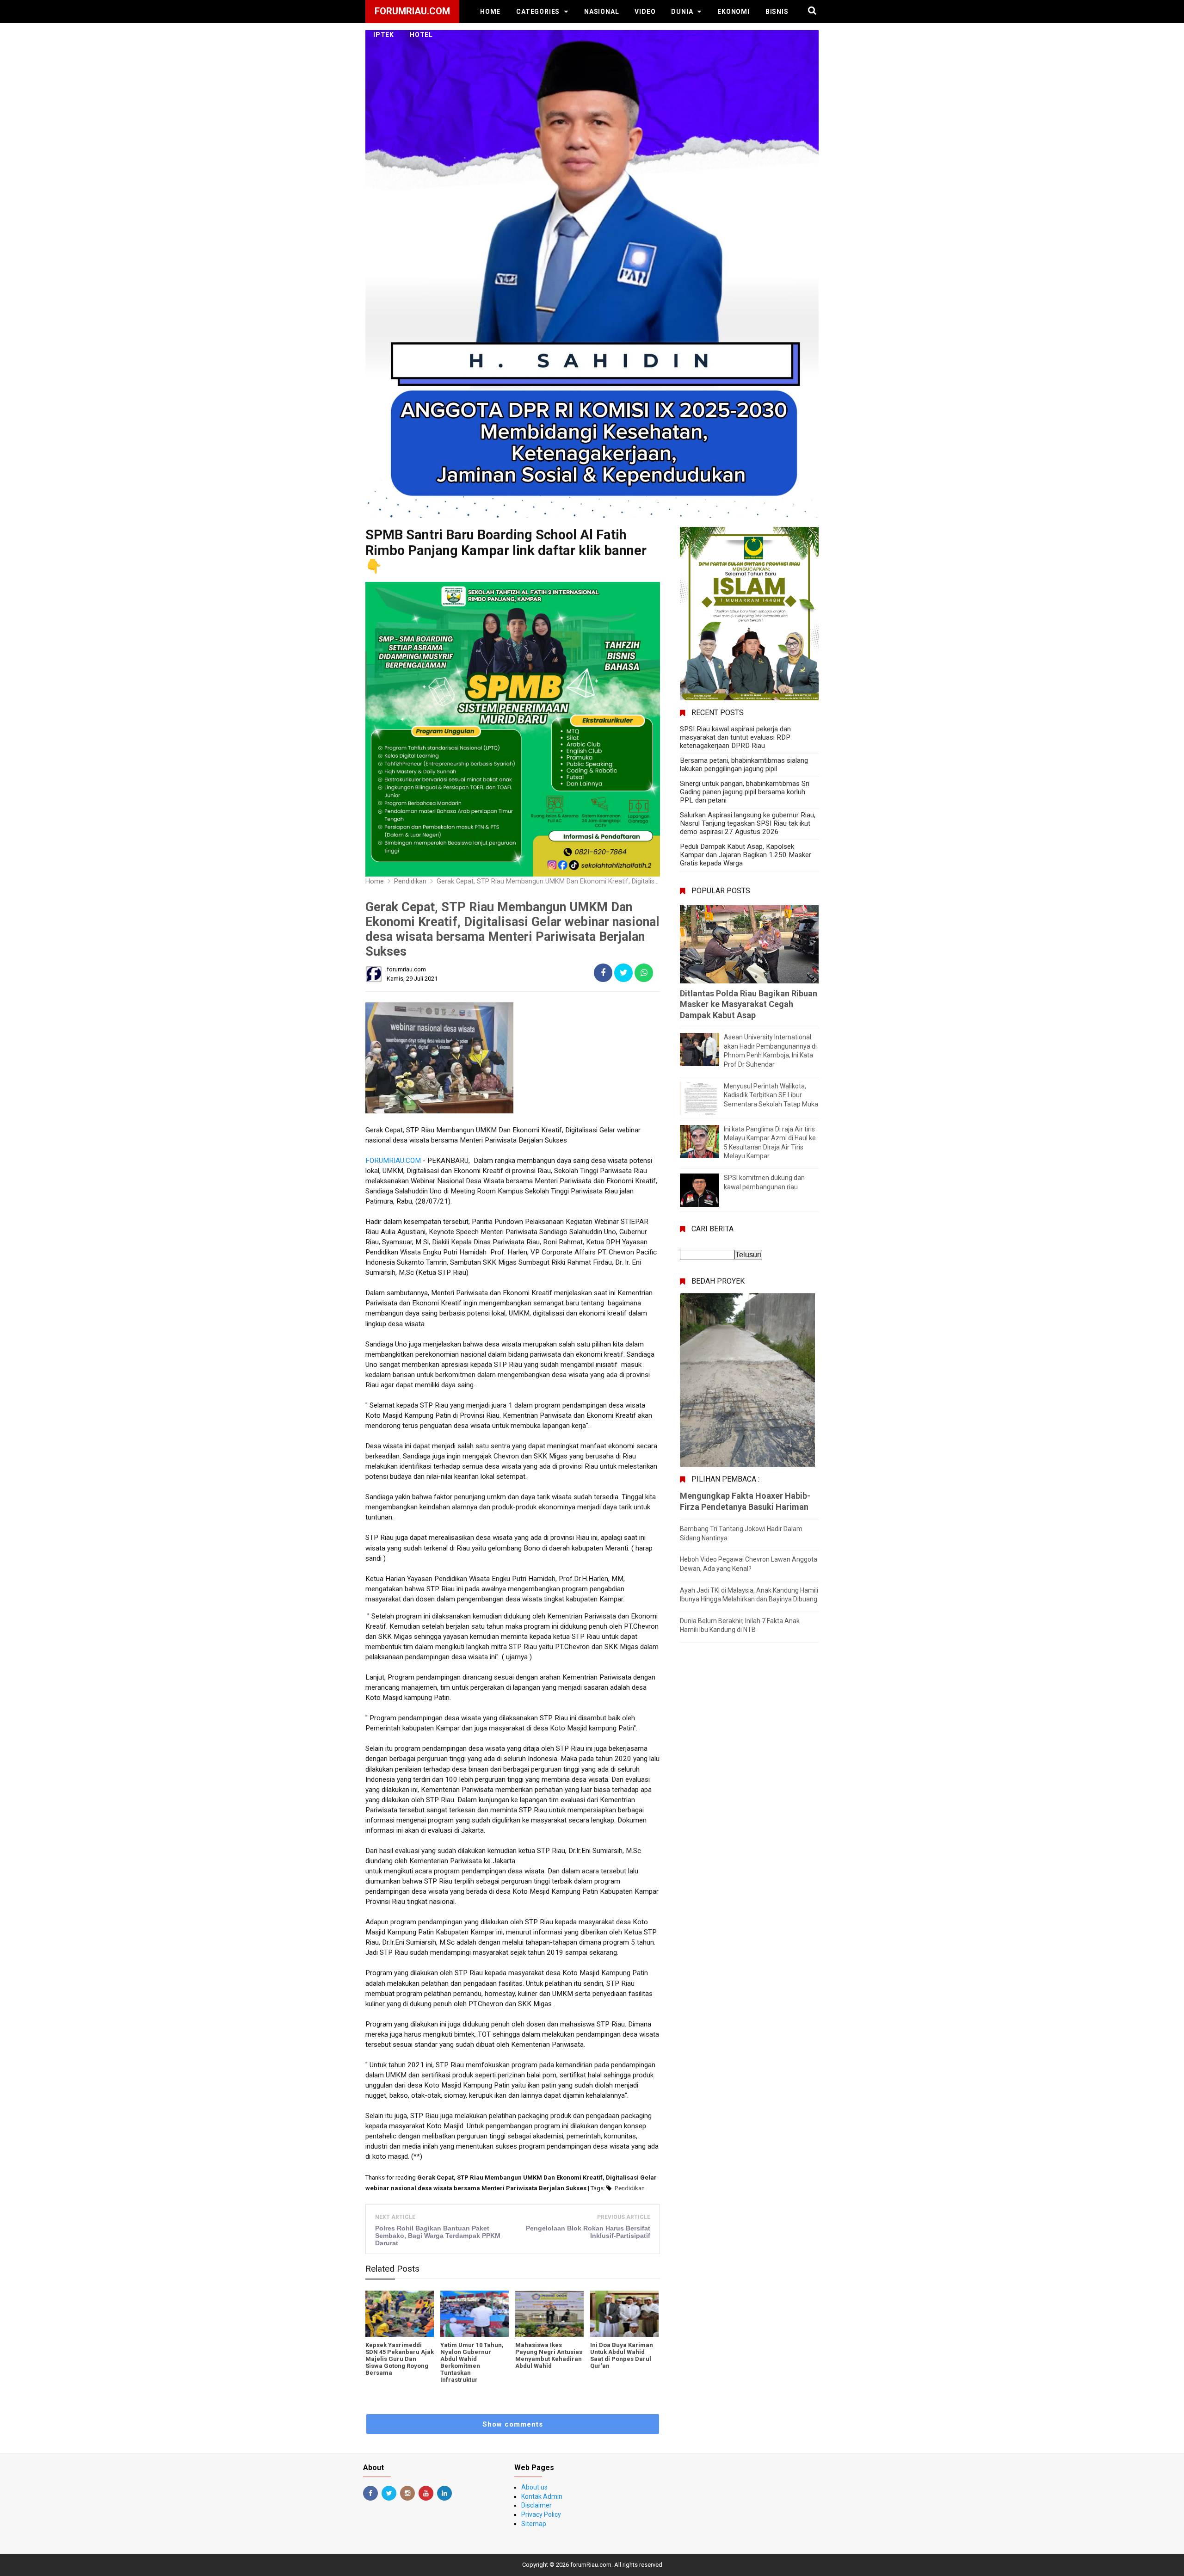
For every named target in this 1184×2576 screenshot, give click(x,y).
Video (645, 12)
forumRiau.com (591, 2565)
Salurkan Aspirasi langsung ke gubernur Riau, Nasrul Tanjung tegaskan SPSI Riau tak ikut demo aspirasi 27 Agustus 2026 (748, 823)
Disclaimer (536, 2505)
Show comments (513, 2424)
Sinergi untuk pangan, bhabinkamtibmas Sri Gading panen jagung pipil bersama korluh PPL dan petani (745, 792)
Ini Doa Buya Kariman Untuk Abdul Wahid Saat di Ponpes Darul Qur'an (622, 2355)
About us (534, 2487)
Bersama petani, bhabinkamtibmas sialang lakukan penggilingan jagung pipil (744, 765)
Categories (538, 12)
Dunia (682, 12)
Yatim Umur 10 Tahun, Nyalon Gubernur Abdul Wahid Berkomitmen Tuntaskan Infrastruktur (472, 2362)
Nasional (601, 12)
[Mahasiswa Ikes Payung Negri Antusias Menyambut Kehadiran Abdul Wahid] (549, 2314)
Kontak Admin (542, 2496)
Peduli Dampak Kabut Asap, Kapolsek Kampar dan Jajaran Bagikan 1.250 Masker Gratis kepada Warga (746, 855)
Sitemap (534, 2524)
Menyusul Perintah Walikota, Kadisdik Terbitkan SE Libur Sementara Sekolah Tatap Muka (771, 1095)
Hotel (421, 35)
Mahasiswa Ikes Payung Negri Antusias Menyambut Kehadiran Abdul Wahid (549, 2355)
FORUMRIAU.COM (393, 1161)
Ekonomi (734, 12)
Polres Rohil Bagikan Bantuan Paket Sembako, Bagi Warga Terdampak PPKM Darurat (438, 2236)
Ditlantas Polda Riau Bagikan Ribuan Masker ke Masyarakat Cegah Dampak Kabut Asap (749, 1004)
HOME (490, 12)
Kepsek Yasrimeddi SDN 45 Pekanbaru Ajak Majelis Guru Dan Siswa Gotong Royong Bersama (400, 2359)
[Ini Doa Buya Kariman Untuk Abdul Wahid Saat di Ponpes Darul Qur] (624, 2314)
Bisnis (777, 12)
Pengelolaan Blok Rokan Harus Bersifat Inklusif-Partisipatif (588, 2232)
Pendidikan (630, 2188)
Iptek (384, 35)
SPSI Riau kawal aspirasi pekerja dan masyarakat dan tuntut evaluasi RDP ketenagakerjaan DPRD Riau (735, 737)
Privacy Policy (541, 2514)
